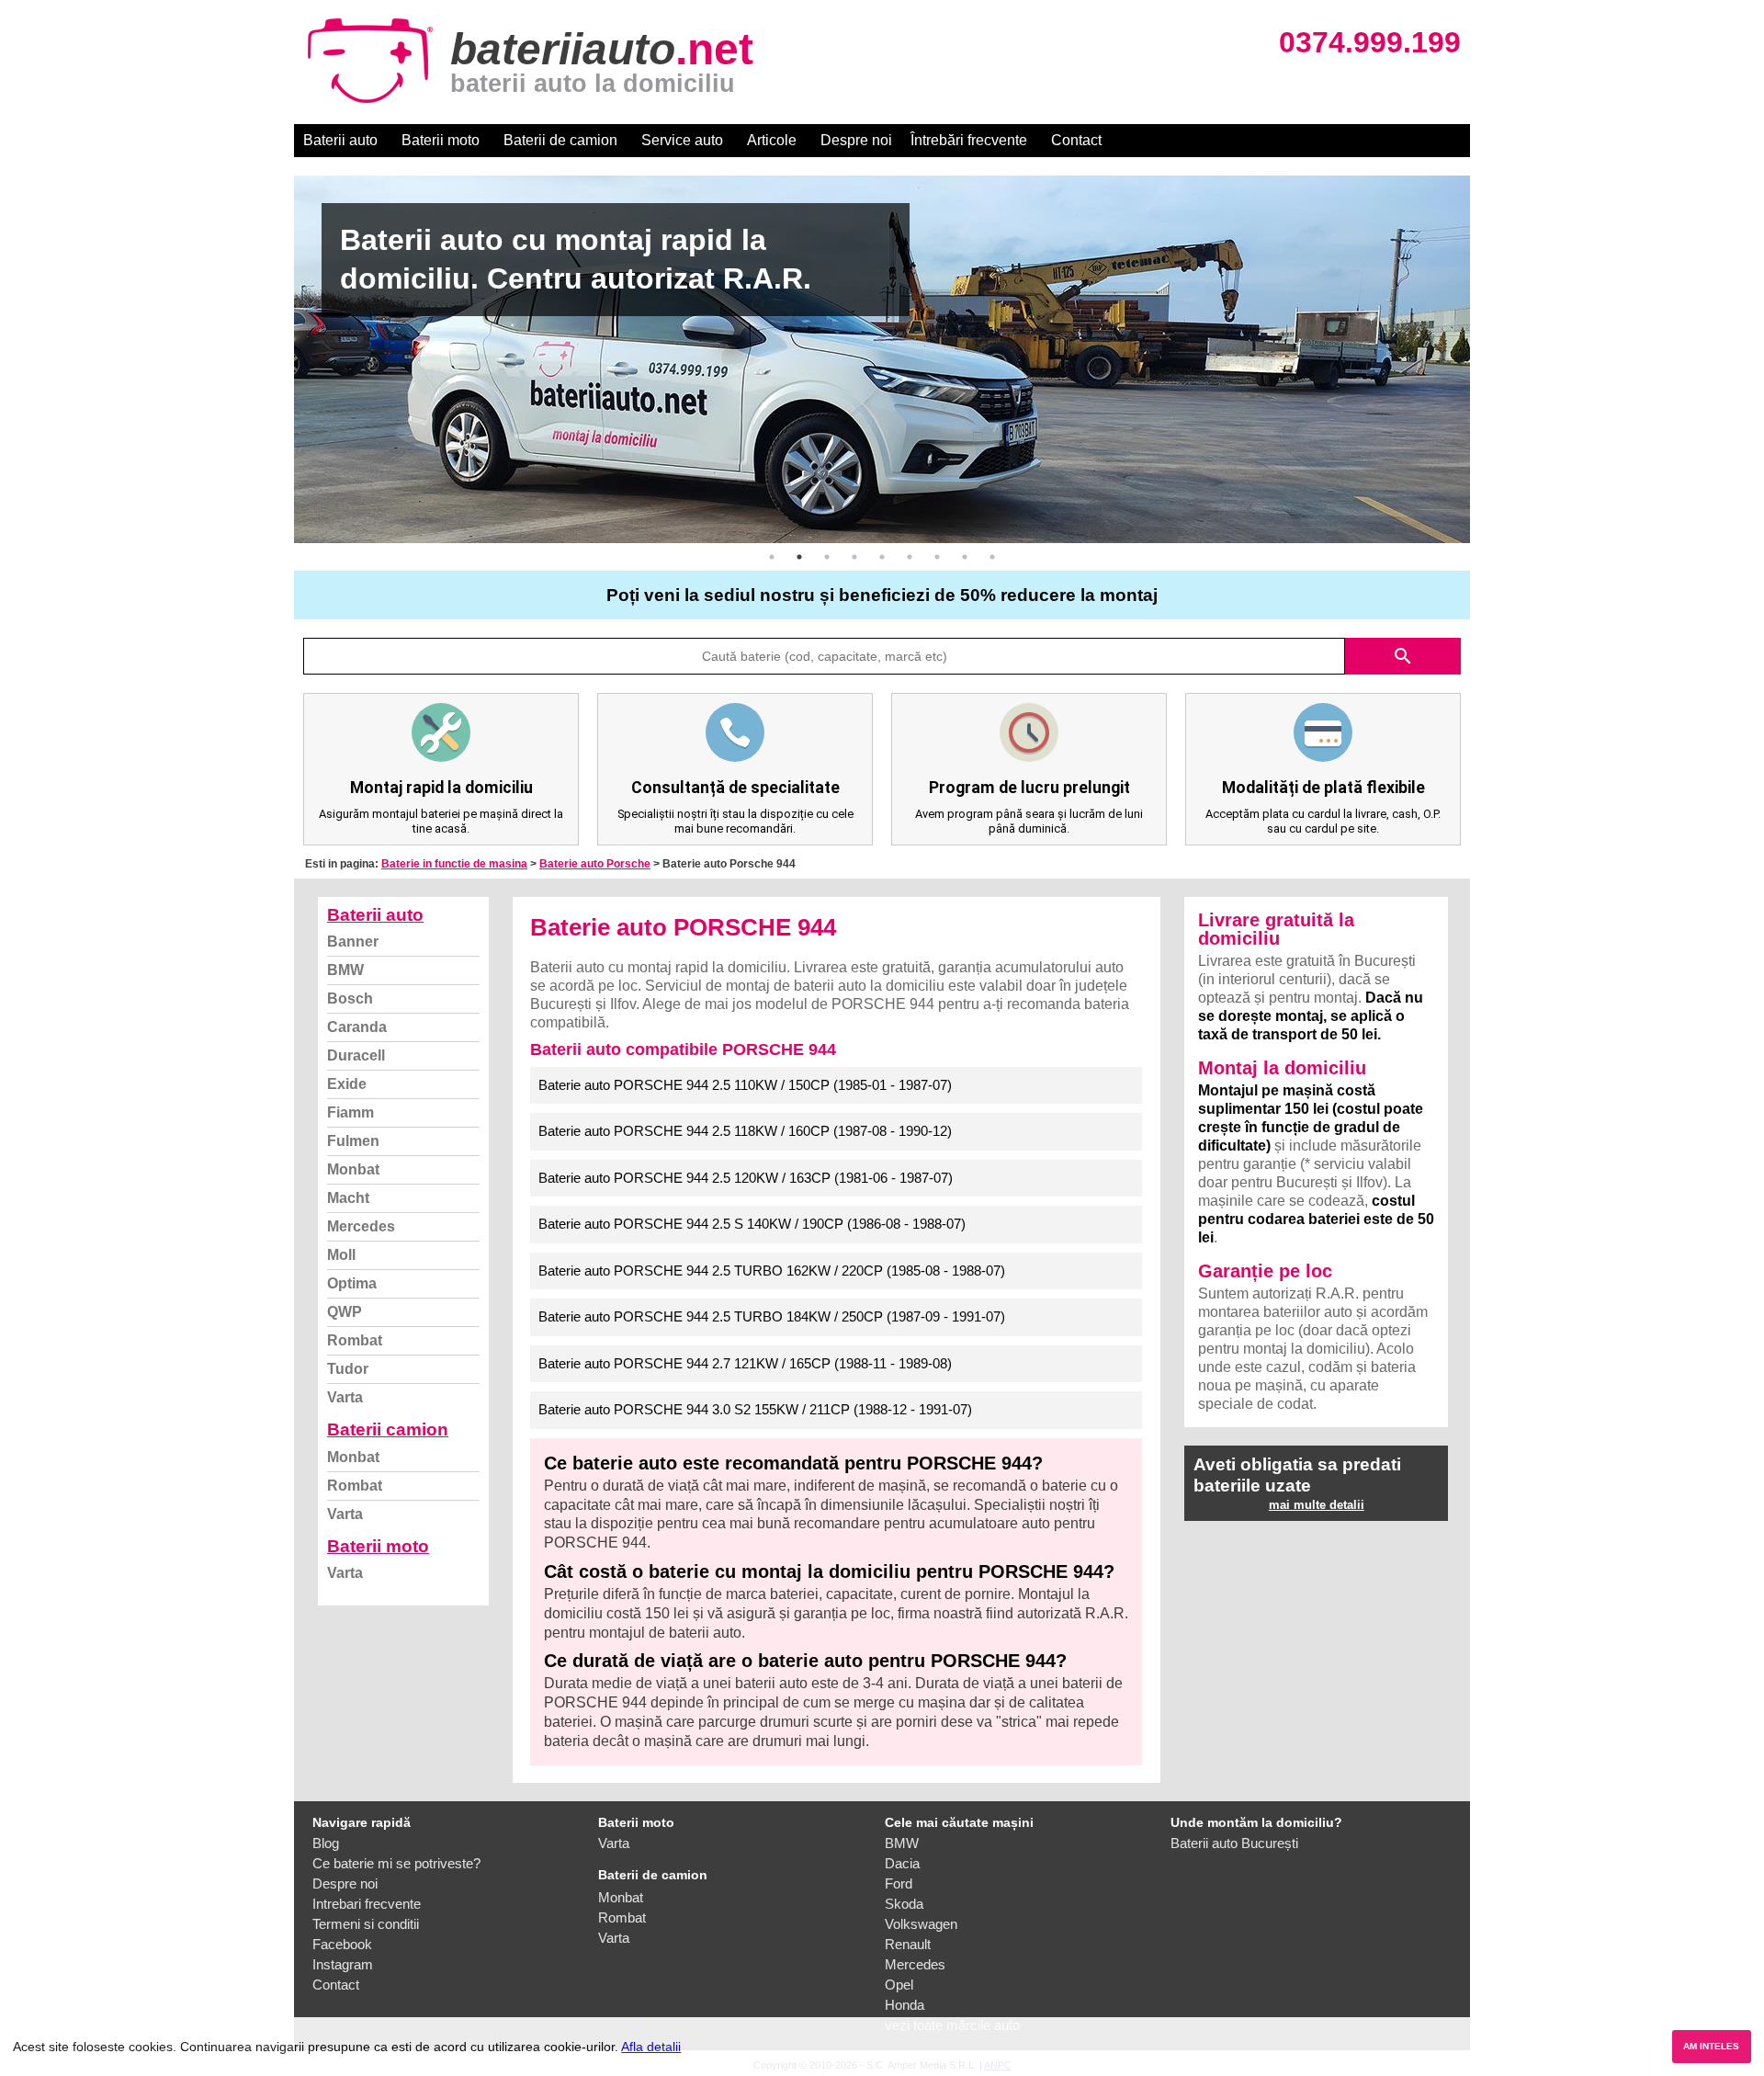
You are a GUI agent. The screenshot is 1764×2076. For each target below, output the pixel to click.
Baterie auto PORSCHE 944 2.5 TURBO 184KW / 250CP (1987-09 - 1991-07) (772, 1316)
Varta (345, 1397)
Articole (772, 140)
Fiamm (351, 1112)
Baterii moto (441, 140)
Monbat (353, 1169)
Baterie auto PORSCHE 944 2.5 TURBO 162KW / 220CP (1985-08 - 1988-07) (772, 1271)
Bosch (350, 998)
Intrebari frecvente (367, 1904)
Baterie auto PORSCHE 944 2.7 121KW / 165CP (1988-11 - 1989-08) (745, 1363)
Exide (347, 1084)
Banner (353, 942)
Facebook (342, 1944)
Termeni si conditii (366, 1924)
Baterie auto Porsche (595, 864)
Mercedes (361, 1226)
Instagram (343, 1964)
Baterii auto (340, 140)
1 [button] (772, 557)
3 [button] (827, 557)
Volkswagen (921, 1924)
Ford (899, 1883)
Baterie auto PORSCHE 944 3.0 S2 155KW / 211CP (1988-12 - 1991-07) (755, 1409)
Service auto (682, 140)
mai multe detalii (1317, 1505)
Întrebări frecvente (969, 140)
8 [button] (965, 557)
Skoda (904, 1904)
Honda (905, 2005)
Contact (1076, 140)
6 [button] (910, 557)
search (1403, 656)
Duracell (356, 1055)
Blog (326, 1843)
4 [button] (854, 557)
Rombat (355, 1340)
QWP (345, 1312)
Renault (908, 1944)
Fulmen (353, 1141)
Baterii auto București (1234, 1843)
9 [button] (992, 557)
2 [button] (799, 557)
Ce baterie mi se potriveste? (396, 1863)
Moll (341, 1255)
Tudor (348, 1369)
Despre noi (856, 140)
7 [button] (937, 557)
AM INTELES (1711, 2046)
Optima (352, 1283)
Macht (348, 1198)
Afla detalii (651, 2047)
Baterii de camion (560, 140)
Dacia (902, 1863)
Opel (899, 1985)
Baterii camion (388, 1429)
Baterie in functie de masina (454, 864)
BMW (345, 970)
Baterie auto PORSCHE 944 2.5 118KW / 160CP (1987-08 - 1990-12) (745, 1131)
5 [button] (882, 557)
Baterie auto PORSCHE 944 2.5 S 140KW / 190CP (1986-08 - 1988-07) (752, 1224)
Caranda (357, 1027)
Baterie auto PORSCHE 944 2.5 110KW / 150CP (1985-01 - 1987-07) (745, 1085)
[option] (882, 359)
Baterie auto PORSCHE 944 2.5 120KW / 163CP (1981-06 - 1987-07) (746, 1178)
